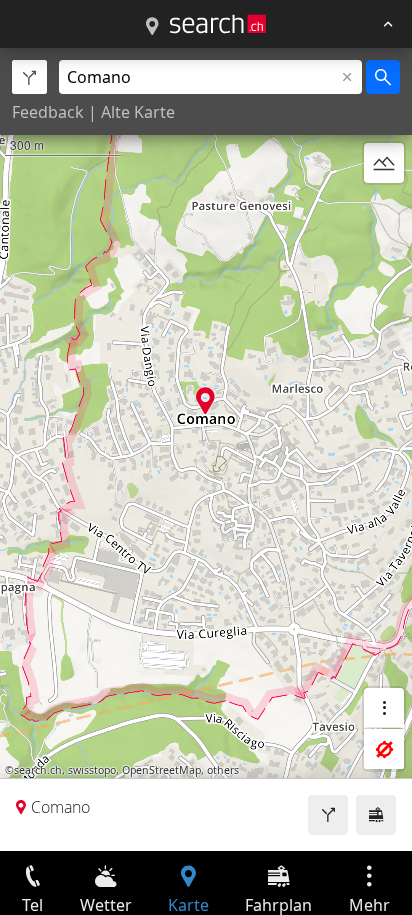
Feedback (48, 112)
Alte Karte (138, 112)
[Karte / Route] (152, 27)
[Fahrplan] (376, 815)
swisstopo (92, 770)
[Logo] (218, 24)
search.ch (38, 770)
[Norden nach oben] (384, 211)
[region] (206, 449)
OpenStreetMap (161, 770)
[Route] (328, 815)
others (223, 770)
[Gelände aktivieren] (384, 163)
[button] (205, 400)
